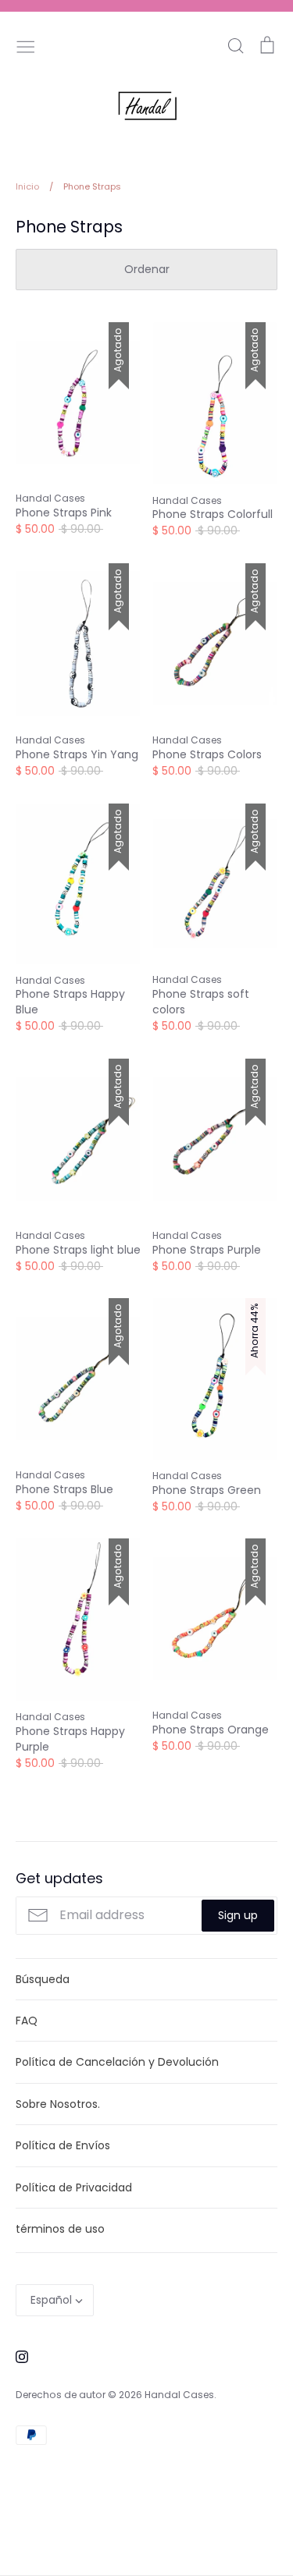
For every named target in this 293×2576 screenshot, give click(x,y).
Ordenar (147, 269)
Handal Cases (179, 2395)
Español (51, 2300)
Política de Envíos (63, 2145)
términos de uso (60, 2229)
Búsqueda (43, 1979)
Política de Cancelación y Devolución (117, 2062)
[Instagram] (16, 2356)
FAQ (27, 2021)
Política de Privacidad (74, 2187)
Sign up (238, 1915)
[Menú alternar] (26, 45)
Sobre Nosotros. (58, 2104)
